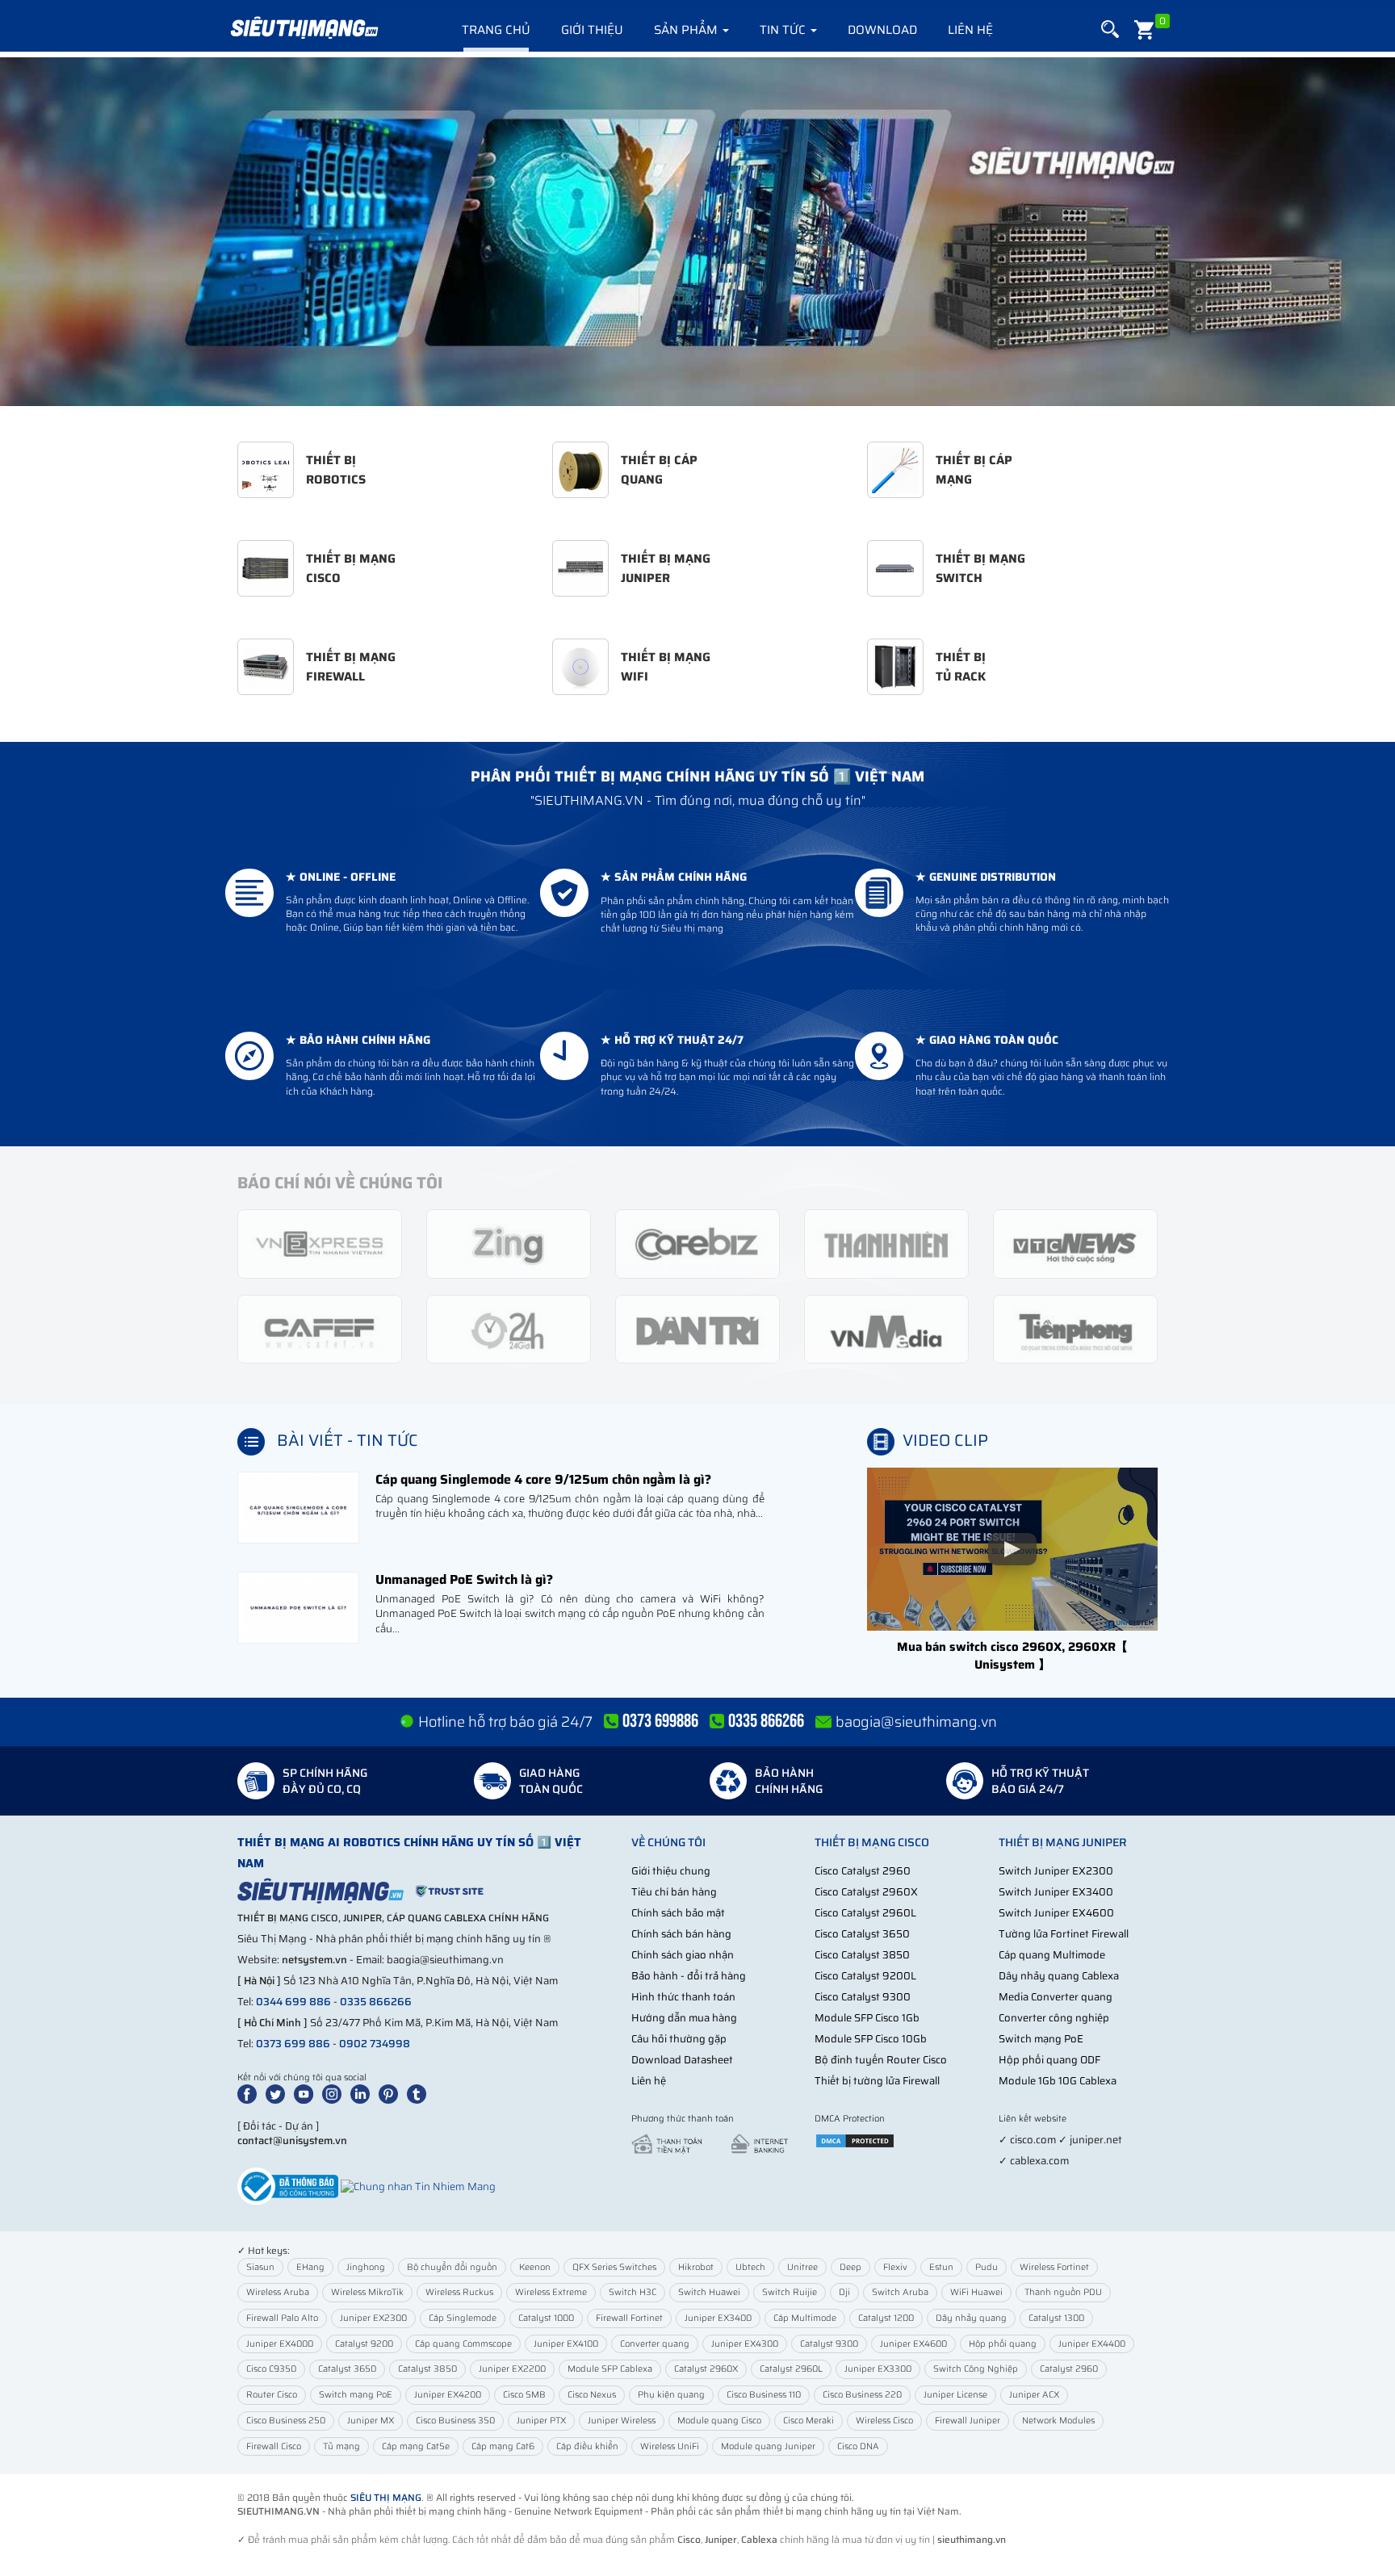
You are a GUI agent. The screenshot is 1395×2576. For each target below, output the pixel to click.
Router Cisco (272, 2395)
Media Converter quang (1056, 1997)
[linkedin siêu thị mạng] (363, 2094)
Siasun (260, 2267)
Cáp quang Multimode (1052, 1955)
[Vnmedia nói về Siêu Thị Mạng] (886, 1328)
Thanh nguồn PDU (1063, 2292)
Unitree (802, 2267)
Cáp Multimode (805, 2318)
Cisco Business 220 (862, 2395)
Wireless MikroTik (367, 2292)
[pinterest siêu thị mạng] (392, 2094)
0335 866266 (376, 2002)
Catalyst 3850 (427, 2369)
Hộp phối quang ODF (1049, 2060)
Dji (844, 2292)
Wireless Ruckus (459, 2292)
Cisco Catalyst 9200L (865, 1976)
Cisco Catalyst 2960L (865, 1913)
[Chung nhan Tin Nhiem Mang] (418, 2186)
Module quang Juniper (768, 2446)
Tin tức (784, 30)
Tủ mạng (341, 2446)
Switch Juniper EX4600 (1056, 1913)
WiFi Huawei (976, 2292)
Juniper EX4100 (566, 2344)
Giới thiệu (592, 30)
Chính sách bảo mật (678, 1913)
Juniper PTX (541, 2421)
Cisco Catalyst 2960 (863, 1871)
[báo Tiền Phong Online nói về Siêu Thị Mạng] (1075, 1328)
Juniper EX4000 (280, 2344)
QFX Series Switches (614, 2267)
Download (882, 30)
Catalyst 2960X (706, 2369)
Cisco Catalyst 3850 (862, 1955)
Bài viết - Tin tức (348, 1440)
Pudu (987, 2267)
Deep (850, 2267)
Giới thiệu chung (671, 1871)
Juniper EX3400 (718, 2318)
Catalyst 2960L (791, 2369)
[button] (1110, 29)
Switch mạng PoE (1041, 2039)
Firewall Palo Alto (282, 2318)
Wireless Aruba (278, 2292)
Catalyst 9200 (364, 2344)
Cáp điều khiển (587, 2446)
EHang (310, 2267)
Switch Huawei (709, 2292)
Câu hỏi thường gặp (679, 2039)
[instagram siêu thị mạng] (335, 2094)
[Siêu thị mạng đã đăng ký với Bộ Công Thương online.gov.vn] (288, 2186)
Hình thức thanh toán (683, 1997)
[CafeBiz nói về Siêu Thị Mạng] (697, 1243)
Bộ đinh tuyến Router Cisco (881, 2060)
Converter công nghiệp (1054, 2018)
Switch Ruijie (790, 2292)
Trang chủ (496, 30)
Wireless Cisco (884, 2421)
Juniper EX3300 (878, 2369)
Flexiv (895, 2267)
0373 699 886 (293, 2044)
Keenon (535, 2267)
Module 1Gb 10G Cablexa (1058, 2081)
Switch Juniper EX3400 (1056, 1892)
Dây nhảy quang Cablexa (1059, 1976)
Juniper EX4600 (913, 2344)
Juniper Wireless (622, 2421)
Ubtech (750, 2267)
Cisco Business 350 (455, 2421)
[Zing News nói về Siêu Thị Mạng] (509, 1243)
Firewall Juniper (968, 2421)
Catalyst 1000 (546, 2318)
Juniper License (955, 2395)
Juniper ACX (1034, 2395)
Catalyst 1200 (886, 2318)
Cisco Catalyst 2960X (866, 1892)
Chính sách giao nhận (683, 1955)
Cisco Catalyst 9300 (863, 1997)
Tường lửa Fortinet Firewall (1064, 1934)
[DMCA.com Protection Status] (855, 2140)
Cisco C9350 (271, 2369)
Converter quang (655, 2344)
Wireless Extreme (551, 2292)
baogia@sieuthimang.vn (916, 1722)
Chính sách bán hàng (681, 1934)
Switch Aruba (900, 2292)
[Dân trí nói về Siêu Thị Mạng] (697, 1328)
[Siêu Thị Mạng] (304, 28)
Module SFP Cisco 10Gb (871, 2039)
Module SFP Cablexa (610, 2369)
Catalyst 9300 (829, 2344)
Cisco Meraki (809, 2421)
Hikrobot (696, 2267)
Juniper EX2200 (512, 2369)
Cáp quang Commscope (463, 2344)
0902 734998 (375, 2044)
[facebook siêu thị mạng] (250, 2094)
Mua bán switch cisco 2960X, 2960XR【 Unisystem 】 (1012, 1655)
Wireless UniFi (670, 2446)
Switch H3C (633, 2292)
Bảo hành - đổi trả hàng (689, 1976)
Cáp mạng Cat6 (503, 2446)
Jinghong (366, 2267)
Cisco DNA (858, 2446)
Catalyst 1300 (1056, 2318)
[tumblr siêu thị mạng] (420, 2094)
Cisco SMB (524, 2395)
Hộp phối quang (1003, 2344)
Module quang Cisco (719, 2421)
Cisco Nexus (592, 2395)
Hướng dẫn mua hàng (684, 2018)
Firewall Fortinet (629, 2318)
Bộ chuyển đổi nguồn (452, 2267)
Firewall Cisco (274, 2446)
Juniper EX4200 (448, 2395)
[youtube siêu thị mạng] (307, 2094)
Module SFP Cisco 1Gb (867, 2018)
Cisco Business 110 (764, 2395)
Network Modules (1058, 2421)
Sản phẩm (687, 30)
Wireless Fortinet (1054, 2267)
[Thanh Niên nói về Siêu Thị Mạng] (886, 1243)
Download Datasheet (682, 2060)
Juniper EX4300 (745, 2344)
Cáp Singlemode (463, 2318)
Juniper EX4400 (1092, 2344)
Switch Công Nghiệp (976, 2369)
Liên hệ (970, 30)
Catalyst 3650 (347, 2369)
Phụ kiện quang (671, 2395)
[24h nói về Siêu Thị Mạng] (509, 1328)
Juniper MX (371, 2421)
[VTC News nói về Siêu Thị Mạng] (1075, 1243)
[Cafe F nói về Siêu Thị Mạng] (320, 1328)
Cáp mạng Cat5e (416, 2446)
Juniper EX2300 (373, 2318)
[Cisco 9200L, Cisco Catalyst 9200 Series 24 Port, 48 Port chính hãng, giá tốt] (697, 232)
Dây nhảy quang (971, 2318)
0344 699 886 (293, 2002)
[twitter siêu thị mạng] (279, 2094)
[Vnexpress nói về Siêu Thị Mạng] (320, 1243)
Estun (941, 2267)
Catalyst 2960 (1069, 2369)
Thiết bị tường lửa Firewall (877, 2081)
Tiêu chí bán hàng (674, 1892)
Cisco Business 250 (286, 2421)
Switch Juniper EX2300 (1056, 1871)
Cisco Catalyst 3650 (862, 1934)
